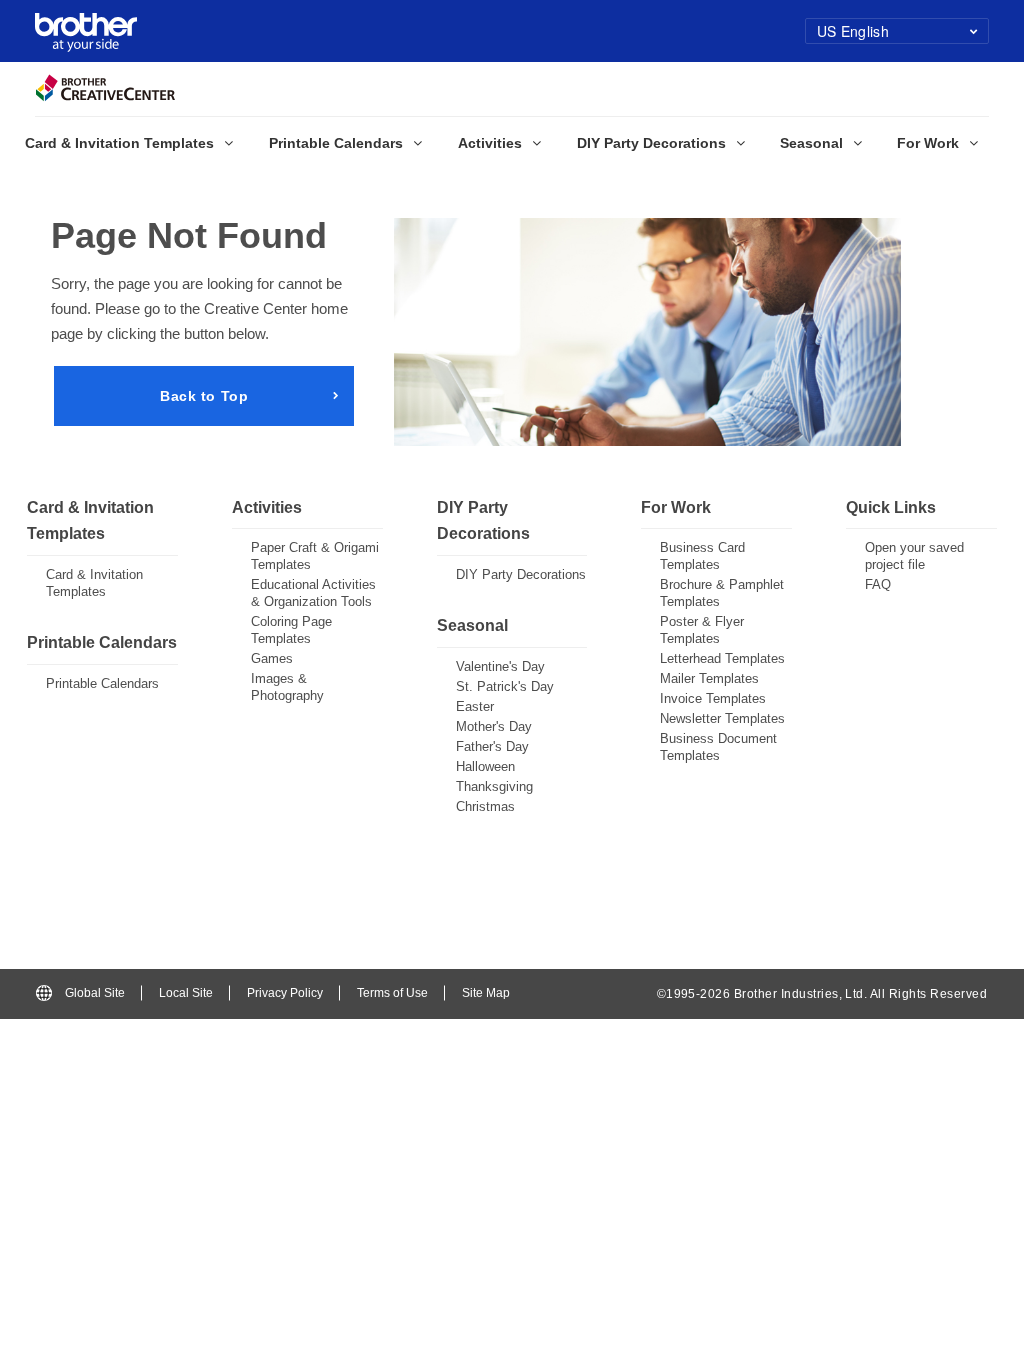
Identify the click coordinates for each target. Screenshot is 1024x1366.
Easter (475, 706)
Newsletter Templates (722, 718)
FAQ (878, 584)
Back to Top (204, 396)
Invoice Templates (713, 698)
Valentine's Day (500, 666)
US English (853, 31)
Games (272, 658)
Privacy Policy (285, 993)
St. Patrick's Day (505, 686)
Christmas (485, 806)
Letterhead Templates (722, 658)
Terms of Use (392, 993)
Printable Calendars (102, 683)
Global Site (95, 993)
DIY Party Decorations (521, 574)
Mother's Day (494, 726)
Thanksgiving (494, 786)
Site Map (486, 993)
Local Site (186, 993)
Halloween (485, 766)
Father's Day (492, 746)
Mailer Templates (709, 678)
